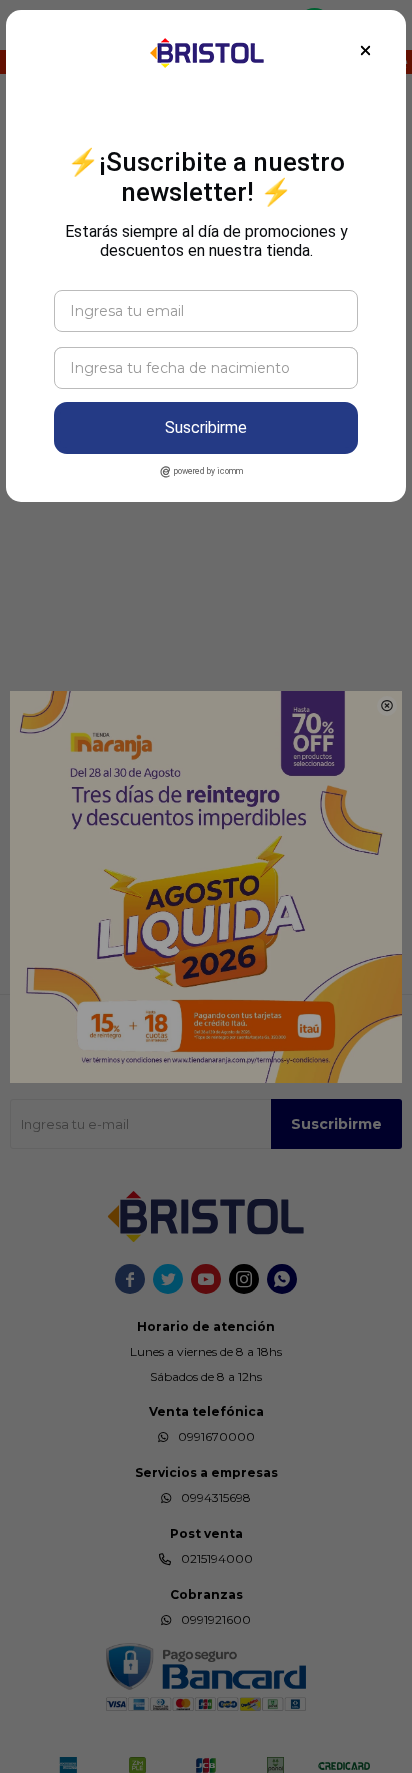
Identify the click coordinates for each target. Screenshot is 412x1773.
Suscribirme (206, 427)
